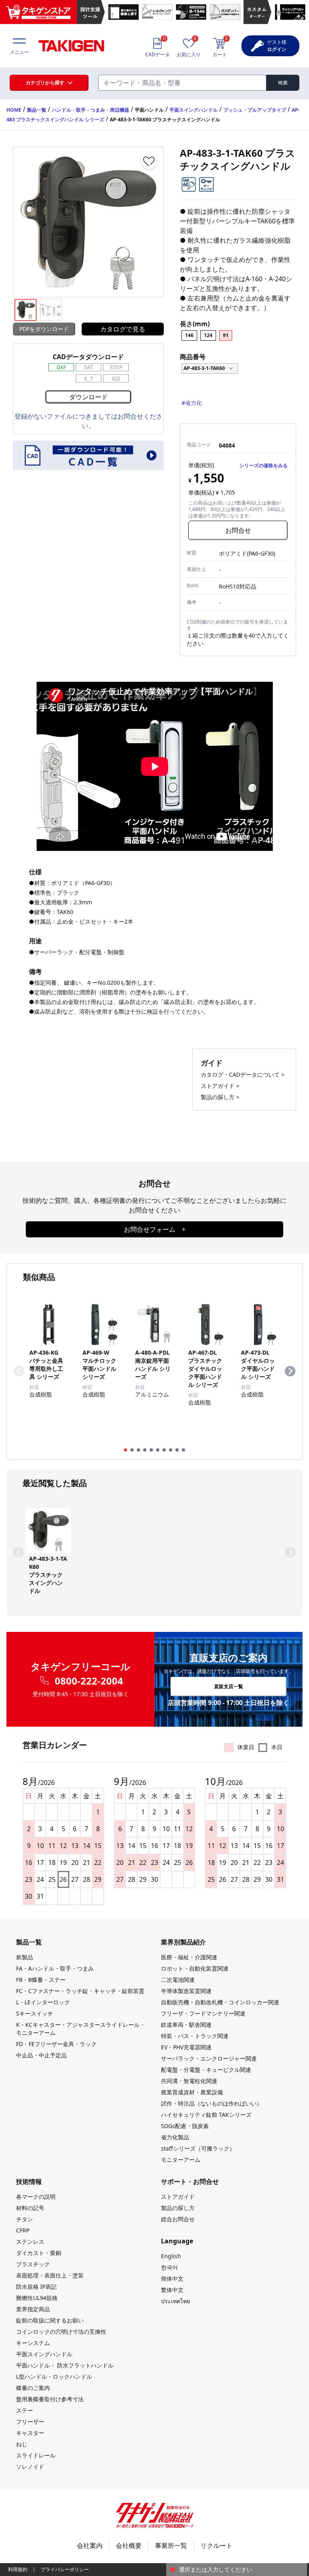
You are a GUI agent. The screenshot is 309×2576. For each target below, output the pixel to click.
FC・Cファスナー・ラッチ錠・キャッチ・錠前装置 (80, 1991)
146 (189, 335)
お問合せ (238, 530)
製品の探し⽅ (178, 2208)
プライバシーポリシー (65, 2569)
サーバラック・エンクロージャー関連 (209, 2058)
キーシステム (33, 2343)
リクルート (216, 2545)
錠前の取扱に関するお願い (50, 2320)
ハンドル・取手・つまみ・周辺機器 (91, 110)
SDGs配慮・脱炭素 (185, 2126)
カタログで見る (123, 329)
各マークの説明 (36, 2197)
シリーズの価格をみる (264, 465)
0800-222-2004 (89, 1681)
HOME (14, 110)
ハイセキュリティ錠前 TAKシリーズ (206, 2115)
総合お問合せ (178, 2219)
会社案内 (90, 2545)
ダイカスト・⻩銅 (39, 2253)
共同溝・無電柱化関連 (189, 2081)
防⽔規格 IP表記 (36, 2287)
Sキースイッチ (35, 2013)
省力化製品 (175, 2137)
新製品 (25, 1957)
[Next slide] (290, 1371)
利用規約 (18, 2569)
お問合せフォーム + (155, 1229)
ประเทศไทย (175, 2301)
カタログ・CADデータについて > (243, 1074)
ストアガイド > (220, 1086)
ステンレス (30, 2242)
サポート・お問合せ (190, 2181)
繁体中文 (172, 2290)
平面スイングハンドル (194, 110)
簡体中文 (172, 2279)
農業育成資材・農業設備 (192, 2092)
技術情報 (29, 2181)
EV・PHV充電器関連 (186, 2047)
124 (208, 335)
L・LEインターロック (43, 2002)
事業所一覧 (171, 2545)
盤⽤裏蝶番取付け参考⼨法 (50, 2399)
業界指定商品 (33, 2309)
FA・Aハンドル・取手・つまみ (55, 1968)
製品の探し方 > (220, 1097)
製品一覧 (37, 110)
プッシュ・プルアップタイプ (255, 110)
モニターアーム (181, 2160)
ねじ (22, 2444)
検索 (283, 83)
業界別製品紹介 (183, 1942)
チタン (25, 2219)
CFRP (23, 2230)
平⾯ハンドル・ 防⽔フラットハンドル (65, 2365)
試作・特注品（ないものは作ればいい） (212, 2103)
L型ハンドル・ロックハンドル (54, 2377)
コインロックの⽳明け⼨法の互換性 (61, 2332)
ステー (25, 2410)
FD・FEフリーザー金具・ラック (56, 2044)
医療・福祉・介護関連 (189, 1957)
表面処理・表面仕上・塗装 (50, 2275)
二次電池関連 (178, 1980)
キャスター (30, 2433)
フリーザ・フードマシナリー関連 (203, 2013)
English (171, 2256)
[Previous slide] (19, 1371)
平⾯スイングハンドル (44, 2354)
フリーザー (30, 2422)
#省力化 (192, 403)
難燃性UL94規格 (37, 2298)
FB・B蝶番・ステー (41, 1980)
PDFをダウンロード (44, 329)
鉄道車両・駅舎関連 (186, 2025)
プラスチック (33, 2264)
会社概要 (129, 2545)
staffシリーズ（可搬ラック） (198, 2148)
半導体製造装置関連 (186, 1991)
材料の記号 (30, 2208)
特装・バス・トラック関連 (195, 2036)
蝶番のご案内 (33, 2388)
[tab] (126, 1450)
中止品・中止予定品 (41, 2055)
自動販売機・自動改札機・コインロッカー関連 (220, 2002)
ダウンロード (89, 397)
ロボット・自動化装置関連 (195, 1968)
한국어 (169, 2267)
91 (226, 335)
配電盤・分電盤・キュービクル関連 (206, 2070)
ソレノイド (30, 2467)
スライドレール (36, 2455)
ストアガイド (178, 2197)
